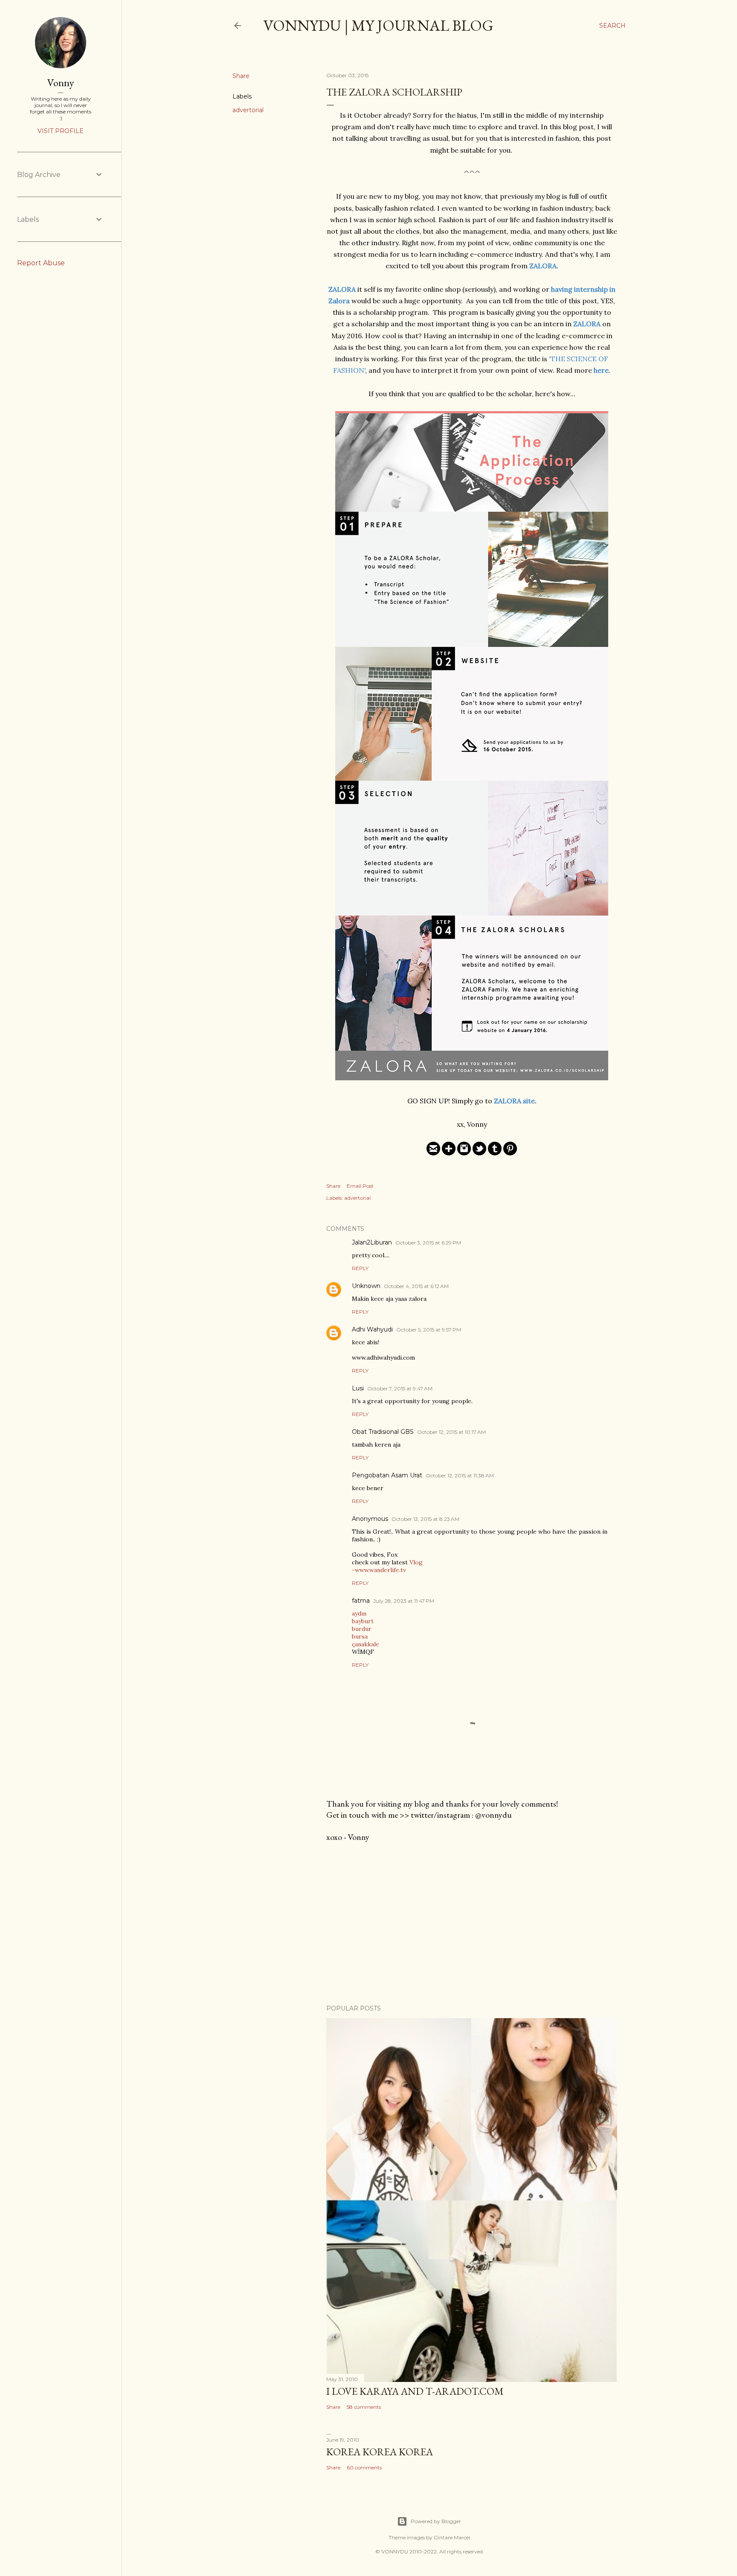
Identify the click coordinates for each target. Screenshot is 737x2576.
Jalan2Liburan (372, 1242)
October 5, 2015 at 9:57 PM (429, 1330)
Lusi (358, 1388)
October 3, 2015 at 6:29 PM (428, 1243)
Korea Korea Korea (380, 2452)
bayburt (363, 1621)
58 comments (364, 2407)
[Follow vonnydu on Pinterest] (510, 1153)
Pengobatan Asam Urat (387, 1475)
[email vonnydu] (433, 1153)
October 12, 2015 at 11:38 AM (460, 1475)
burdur (362, 1629)
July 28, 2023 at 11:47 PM (404, 1601)
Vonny (61, 83)
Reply (360, 1268)
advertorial (248, 110)
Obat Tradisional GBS (383, 1432)
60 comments (364, 2467)
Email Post (360, 1186)
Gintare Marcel (452, 2537)
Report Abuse (41, 263)
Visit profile (61, 131)
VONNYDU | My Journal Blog (378, 25)
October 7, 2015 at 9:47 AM (400, 1388)
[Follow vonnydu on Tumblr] (495, 1153)
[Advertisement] (472, 1923)
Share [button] (241, 76)
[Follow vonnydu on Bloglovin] (449, 1153)
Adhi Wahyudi (372, 1329)
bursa (360, 1636)
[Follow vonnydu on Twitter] (479, 1153)
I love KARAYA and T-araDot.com (415, 2391)
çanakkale (366, 1644)
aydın (359, 1613)
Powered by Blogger (436, 2521)
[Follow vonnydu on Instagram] (464, 1153)
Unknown (366, 1286)
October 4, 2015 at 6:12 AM (416, 1286)
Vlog (416, 1562)
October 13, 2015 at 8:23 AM (425, 1519)
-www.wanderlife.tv (379, 1570)
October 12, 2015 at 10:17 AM (451, 1432)
